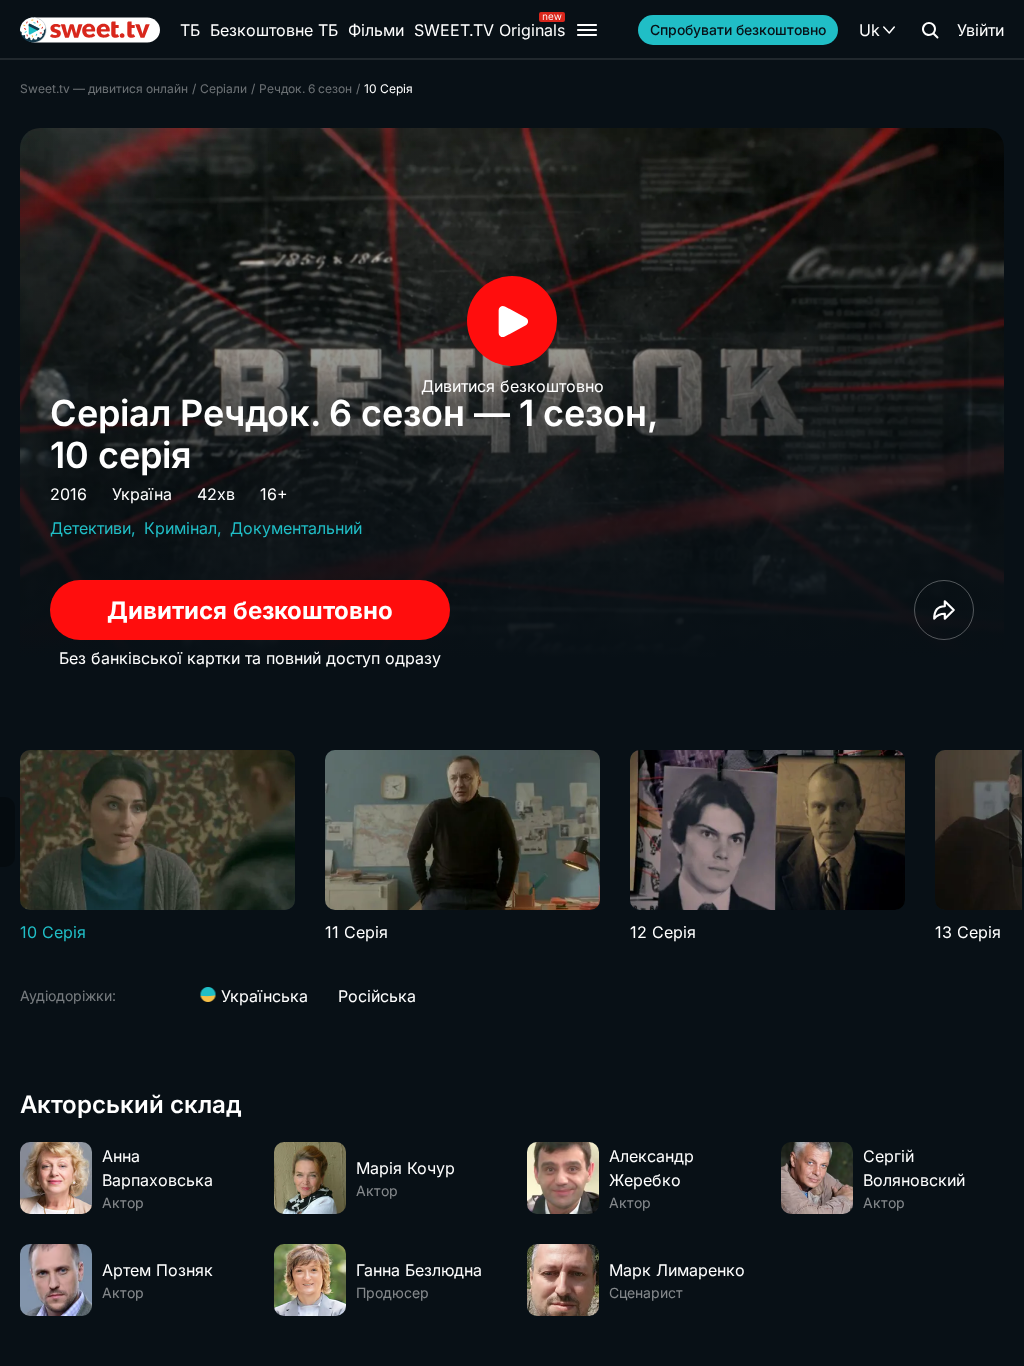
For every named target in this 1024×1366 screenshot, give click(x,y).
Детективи (90, 528)
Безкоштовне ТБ (274, 30)
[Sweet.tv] (90, 30)
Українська (262, 996)
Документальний (296, 528)
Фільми (376, 30)
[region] (512, 847)
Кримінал (180, 528)
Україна (142, 494)
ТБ (190, 30)
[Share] (944, 610)
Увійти (980, 30)
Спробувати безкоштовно (738, 29)
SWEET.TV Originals (489, 30)
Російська (377, 996)
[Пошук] (930, 30)
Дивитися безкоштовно (250, 610)
